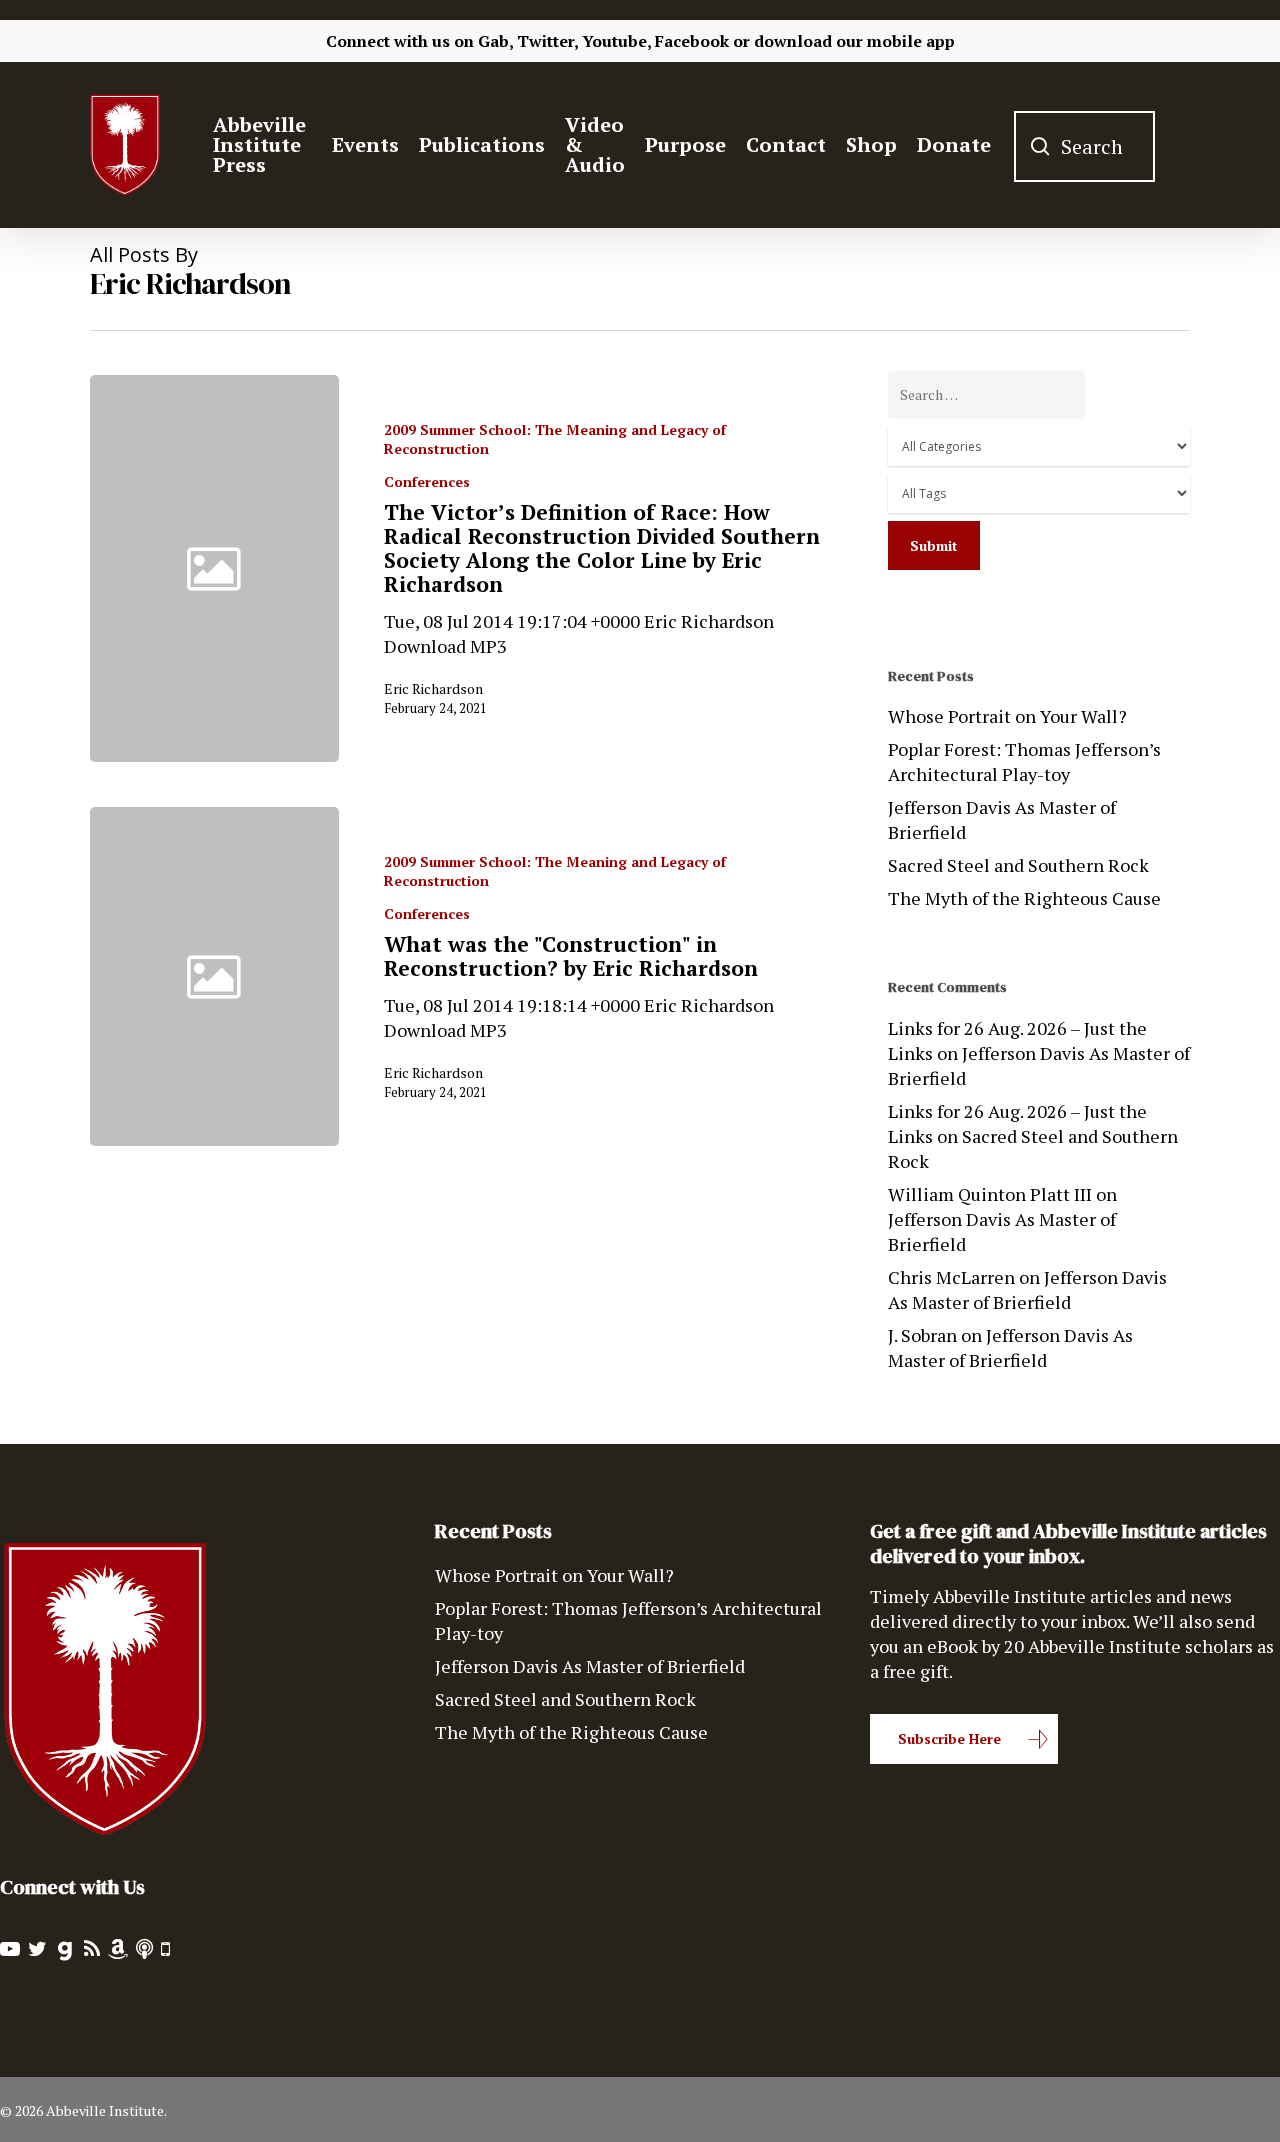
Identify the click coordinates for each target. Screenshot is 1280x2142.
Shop (871, 145)
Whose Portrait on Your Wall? (1007, 716)
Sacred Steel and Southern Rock (1018, 865)
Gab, (495, 41)
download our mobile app (854, 41)
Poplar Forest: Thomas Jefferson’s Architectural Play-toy (1024, 761)
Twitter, (547, 41)
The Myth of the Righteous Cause (1024, 898)
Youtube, (616, 41)
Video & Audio (595, 145)
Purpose (685, 145)
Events (365, 145)
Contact (786, 145)
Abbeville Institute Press (259, 145)
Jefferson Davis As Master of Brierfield (1002, 819)
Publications (482, 145)
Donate (954, 145)
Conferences (427, 481)
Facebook (692, 41)
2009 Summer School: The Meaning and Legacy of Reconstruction (555, 439)
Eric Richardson (433, 688)
